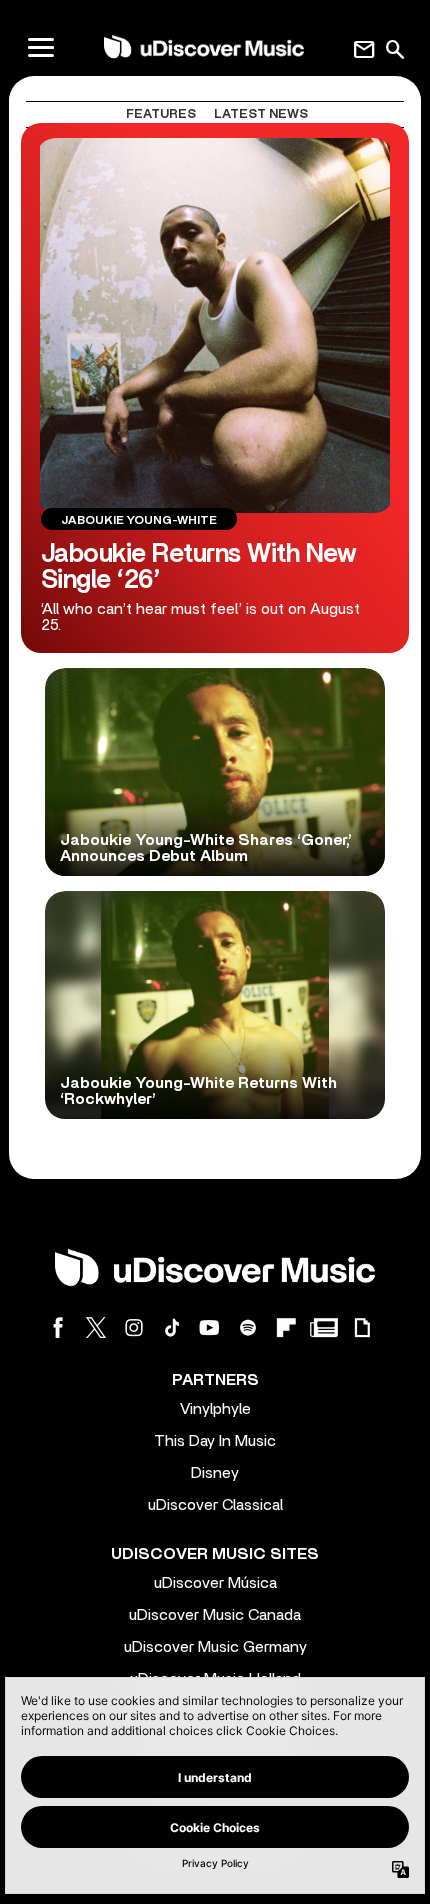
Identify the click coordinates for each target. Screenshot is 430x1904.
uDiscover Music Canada (215, 1615)
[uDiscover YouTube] (210, 1327)
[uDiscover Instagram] (134, 1327)
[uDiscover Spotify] (248, 1327)
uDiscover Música (215, 1583)
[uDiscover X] (96, 1327)
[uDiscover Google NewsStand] (324, 1327)
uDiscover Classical (215, 1505)
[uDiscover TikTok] (172, 1327)
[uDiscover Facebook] (58, 1327)
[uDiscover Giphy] (362, 1327)
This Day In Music (215, 1441)
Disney (215, 1473)
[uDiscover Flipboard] (286, 1327)
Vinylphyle (215, 1409)
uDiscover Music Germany (215, 1647)
